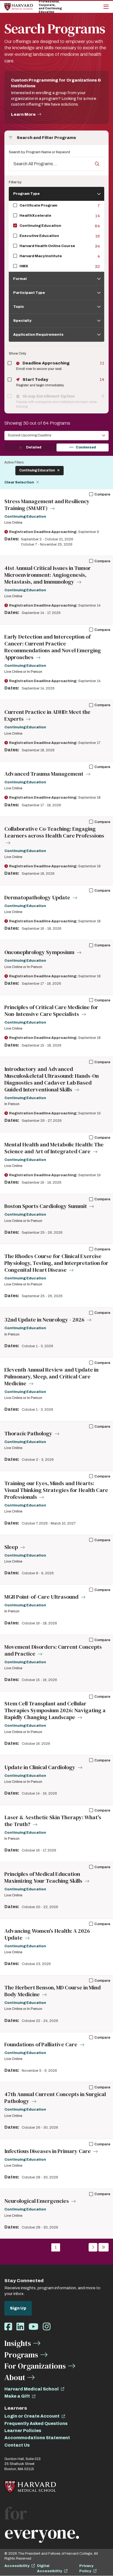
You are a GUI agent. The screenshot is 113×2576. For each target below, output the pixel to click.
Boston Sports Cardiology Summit (46, 1206)
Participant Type (29, 293)
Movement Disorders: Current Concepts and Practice (53, 1650)
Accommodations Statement (37, 2438)
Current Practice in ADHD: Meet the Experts (47, 715)
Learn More (23, 114)
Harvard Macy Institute (41, 256)
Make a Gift (17, 2396)
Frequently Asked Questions (36, 2423)
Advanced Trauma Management (44, 774)
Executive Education (39, 236)
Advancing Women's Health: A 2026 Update (47, 1934)
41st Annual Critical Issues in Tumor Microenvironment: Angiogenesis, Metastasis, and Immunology (48, 575)
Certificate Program (38, 205)
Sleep (12, 1547)
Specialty (22, 321)
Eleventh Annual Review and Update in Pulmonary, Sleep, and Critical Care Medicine (51, 1377)
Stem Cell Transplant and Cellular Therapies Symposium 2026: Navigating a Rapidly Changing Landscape (55, 1710)
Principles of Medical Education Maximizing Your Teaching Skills (44, 1877)
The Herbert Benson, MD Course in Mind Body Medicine (53, 1991)
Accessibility (17, 2566)
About (15, 2377)
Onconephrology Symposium (40, 952)
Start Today (35, 379)
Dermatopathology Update (38, 898)
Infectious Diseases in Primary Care (48, 2151)
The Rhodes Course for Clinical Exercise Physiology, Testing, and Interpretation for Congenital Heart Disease (56, 1263)
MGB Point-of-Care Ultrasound (42, 1597)
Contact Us (17, 2445)
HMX (24, 266)
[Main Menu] (106, 7)
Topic (19, 307)
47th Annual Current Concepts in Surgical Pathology (55, 2098)
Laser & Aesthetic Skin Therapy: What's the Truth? (53, 1821)
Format (20, 279)
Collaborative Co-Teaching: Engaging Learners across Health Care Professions (54, 832)
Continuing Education (40, 226)
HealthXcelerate (35, 216)
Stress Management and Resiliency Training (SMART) (47, 505)
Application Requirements (38, 335)
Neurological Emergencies (37, 2201)
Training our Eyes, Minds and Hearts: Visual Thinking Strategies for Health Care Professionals (56, 1490)
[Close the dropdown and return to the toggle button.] (100, 199)
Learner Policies (23, 2431)
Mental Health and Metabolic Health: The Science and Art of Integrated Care (54, 1148)
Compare (102, 494)
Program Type (26, 194)
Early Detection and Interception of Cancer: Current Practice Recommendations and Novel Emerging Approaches (53, 647)
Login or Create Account (32, 2416)
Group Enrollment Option (48, 396)
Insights (18, 2343)
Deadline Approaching (46, 363)
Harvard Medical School (32, 2389)
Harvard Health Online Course (47, 246)
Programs (21, 2355)
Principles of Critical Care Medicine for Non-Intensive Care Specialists (51, 1011)
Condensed (86, 447)
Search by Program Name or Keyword (39, 152)
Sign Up (18, 2308)
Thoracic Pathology (29, 1434)
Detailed (34, 447)
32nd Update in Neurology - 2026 (45, 1320)
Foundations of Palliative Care (41, 2045)
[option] (15, 206)
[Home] (19, 7)
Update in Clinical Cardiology (40, 1767)
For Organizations (35, 2366)
